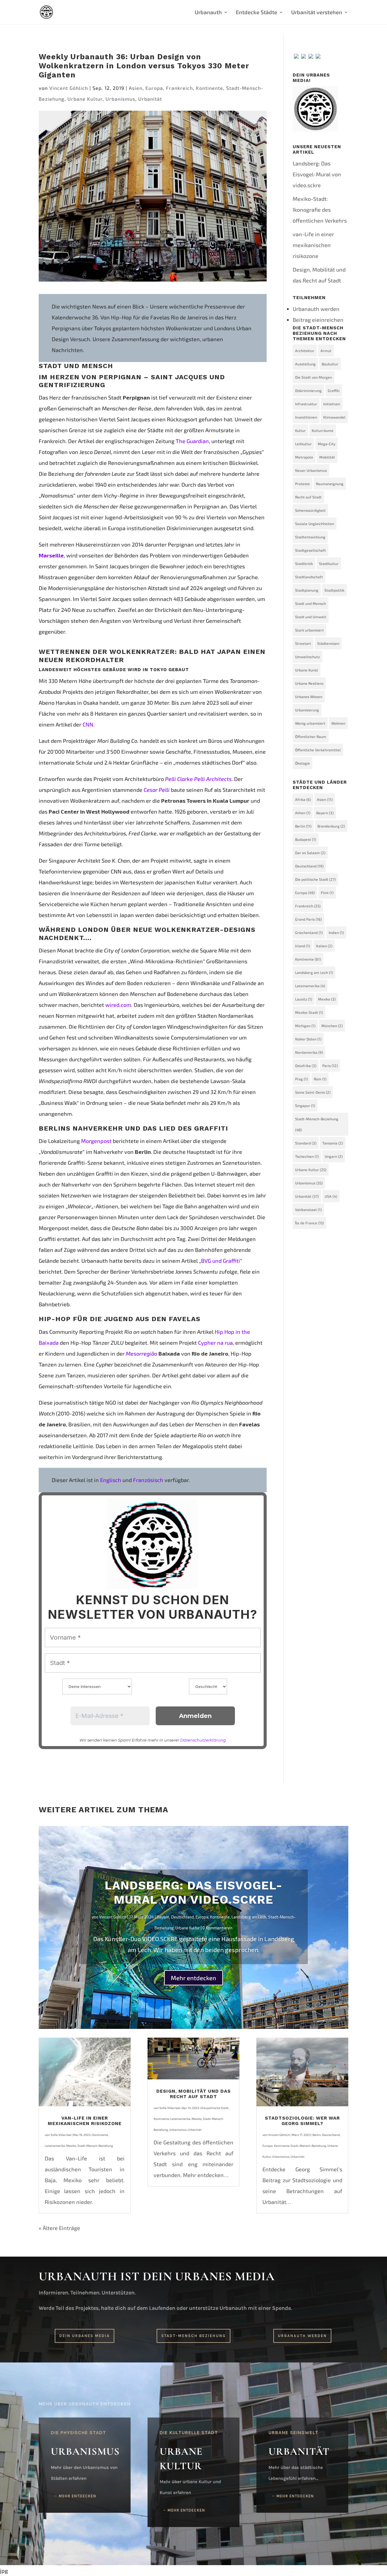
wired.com (118, 1005)
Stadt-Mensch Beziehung (193, 2336)
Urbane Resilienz (309, 683)
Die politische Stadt (315, 879)
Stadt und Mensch (311, 603)
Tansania (333, 1143)
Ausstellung (305, 364)
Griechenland (309, 932)
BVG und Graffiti (221, 1261)
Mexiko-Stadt (309, 1012)
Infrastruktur (306, 404)
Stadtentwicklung (310, 537)
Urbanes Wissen (309, 697)
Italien (324, 946)
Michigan (305, 1026)
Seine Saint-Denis (313, 1092)
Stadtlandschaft (309, 577)
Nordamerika (309, 1052)
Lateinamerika (310, 986)
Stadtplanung (307, 590)
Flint (327, 893)
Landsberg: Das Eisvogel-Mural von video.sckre (317, 174)
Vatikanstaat (308, 1210)
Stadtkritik (304, 563)
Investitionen (306, 417)
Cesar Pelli (157, 790)
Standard (306, 1143)
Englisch (111, 1480)
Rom (320, 1079)
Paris (330, 1066)
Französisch (148, 1480)
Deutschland (309, 866)
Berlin (303, 826)
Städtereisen (328, 643)
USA (331, 1196)
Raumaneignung (330, 484)
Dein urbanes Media (85, 2336)
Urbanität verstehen (317, 13)
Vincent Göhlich (69, 88)
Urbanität (150, 99)
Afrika (303, 799)
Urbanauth (208, 13)
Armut (326, 351)
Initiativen (332, 404)
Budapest (306, 839)
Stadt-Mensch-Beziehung (317, 1124)
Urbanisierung (307, 710)
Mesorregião (141, 1353)
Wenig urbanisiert (310, 723)
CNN (88, 724)
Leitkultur (303, 444)
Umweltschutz (307, 657)
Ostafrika (306, 1066)
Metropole (304, 457)
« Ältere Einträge (59, 2228)
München (332, 1026)
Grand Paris (308, 919)
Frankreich (179, 88)
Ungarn (334, 1156)
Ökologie (302, 763)
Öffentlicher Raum (311, 736)
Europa (154, 88)
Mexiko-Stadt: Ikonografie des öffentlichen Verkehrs (320, 210)
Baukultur (330, 364)
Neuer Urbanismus (311, 470)
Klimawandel (334, 417)
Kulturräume (323, 430)
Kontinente (210, 88)
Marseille (51, 555)
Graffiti (334, 390)
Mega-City (327, 444)
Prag (301, 1079)
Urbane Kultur (85, 99)
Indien (336, 932)
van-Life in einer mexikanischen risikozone (313, 245)
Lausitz (304, 999)
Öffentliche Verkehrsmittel (318, 750)
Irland (302, 946)
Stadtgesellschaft (311, 550)
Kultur (300, 430)
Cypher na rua (215, 1343)
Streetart (303, 643)
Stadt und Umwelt (311, 617)
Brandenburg (331, 826)
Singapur (305, 1105)
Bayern (325, 813)
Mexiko (327, 999)
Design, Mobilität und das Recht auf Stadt (193, 2094)
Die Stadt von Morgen (314, 377)
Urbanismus (120, 99)
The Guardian (192, 441)
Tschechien (307, 1156)
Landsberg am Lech (314, 972)
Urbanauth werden (316, 309)
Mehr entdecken (193, 1978)
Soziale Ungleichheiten (315, 524)
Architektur (305, 351)
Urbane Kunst (307, 670)
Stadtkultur (329, 563)
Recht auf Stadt (308, 497)
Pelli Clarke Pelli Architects (198, 779)
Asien (136, 88)
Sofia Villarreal (61, 2135)
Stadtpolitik (334, 590)
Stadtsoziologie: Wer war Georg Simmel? (302, 2121)
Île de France (309, 1223)
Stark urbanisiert (309, 630)
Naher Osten (308, 1039)
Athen (303, 813)
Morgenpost (96, 1141)
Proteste (302, 484)
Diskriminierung (308, 390)
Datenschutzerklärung (203, 1740)
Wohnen (338, 723)
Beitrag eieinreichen (318, 320)
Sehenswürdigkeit (310, 510)
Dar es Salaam (310, 853)
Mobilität (327, 457)
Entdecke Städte (257, 13)
